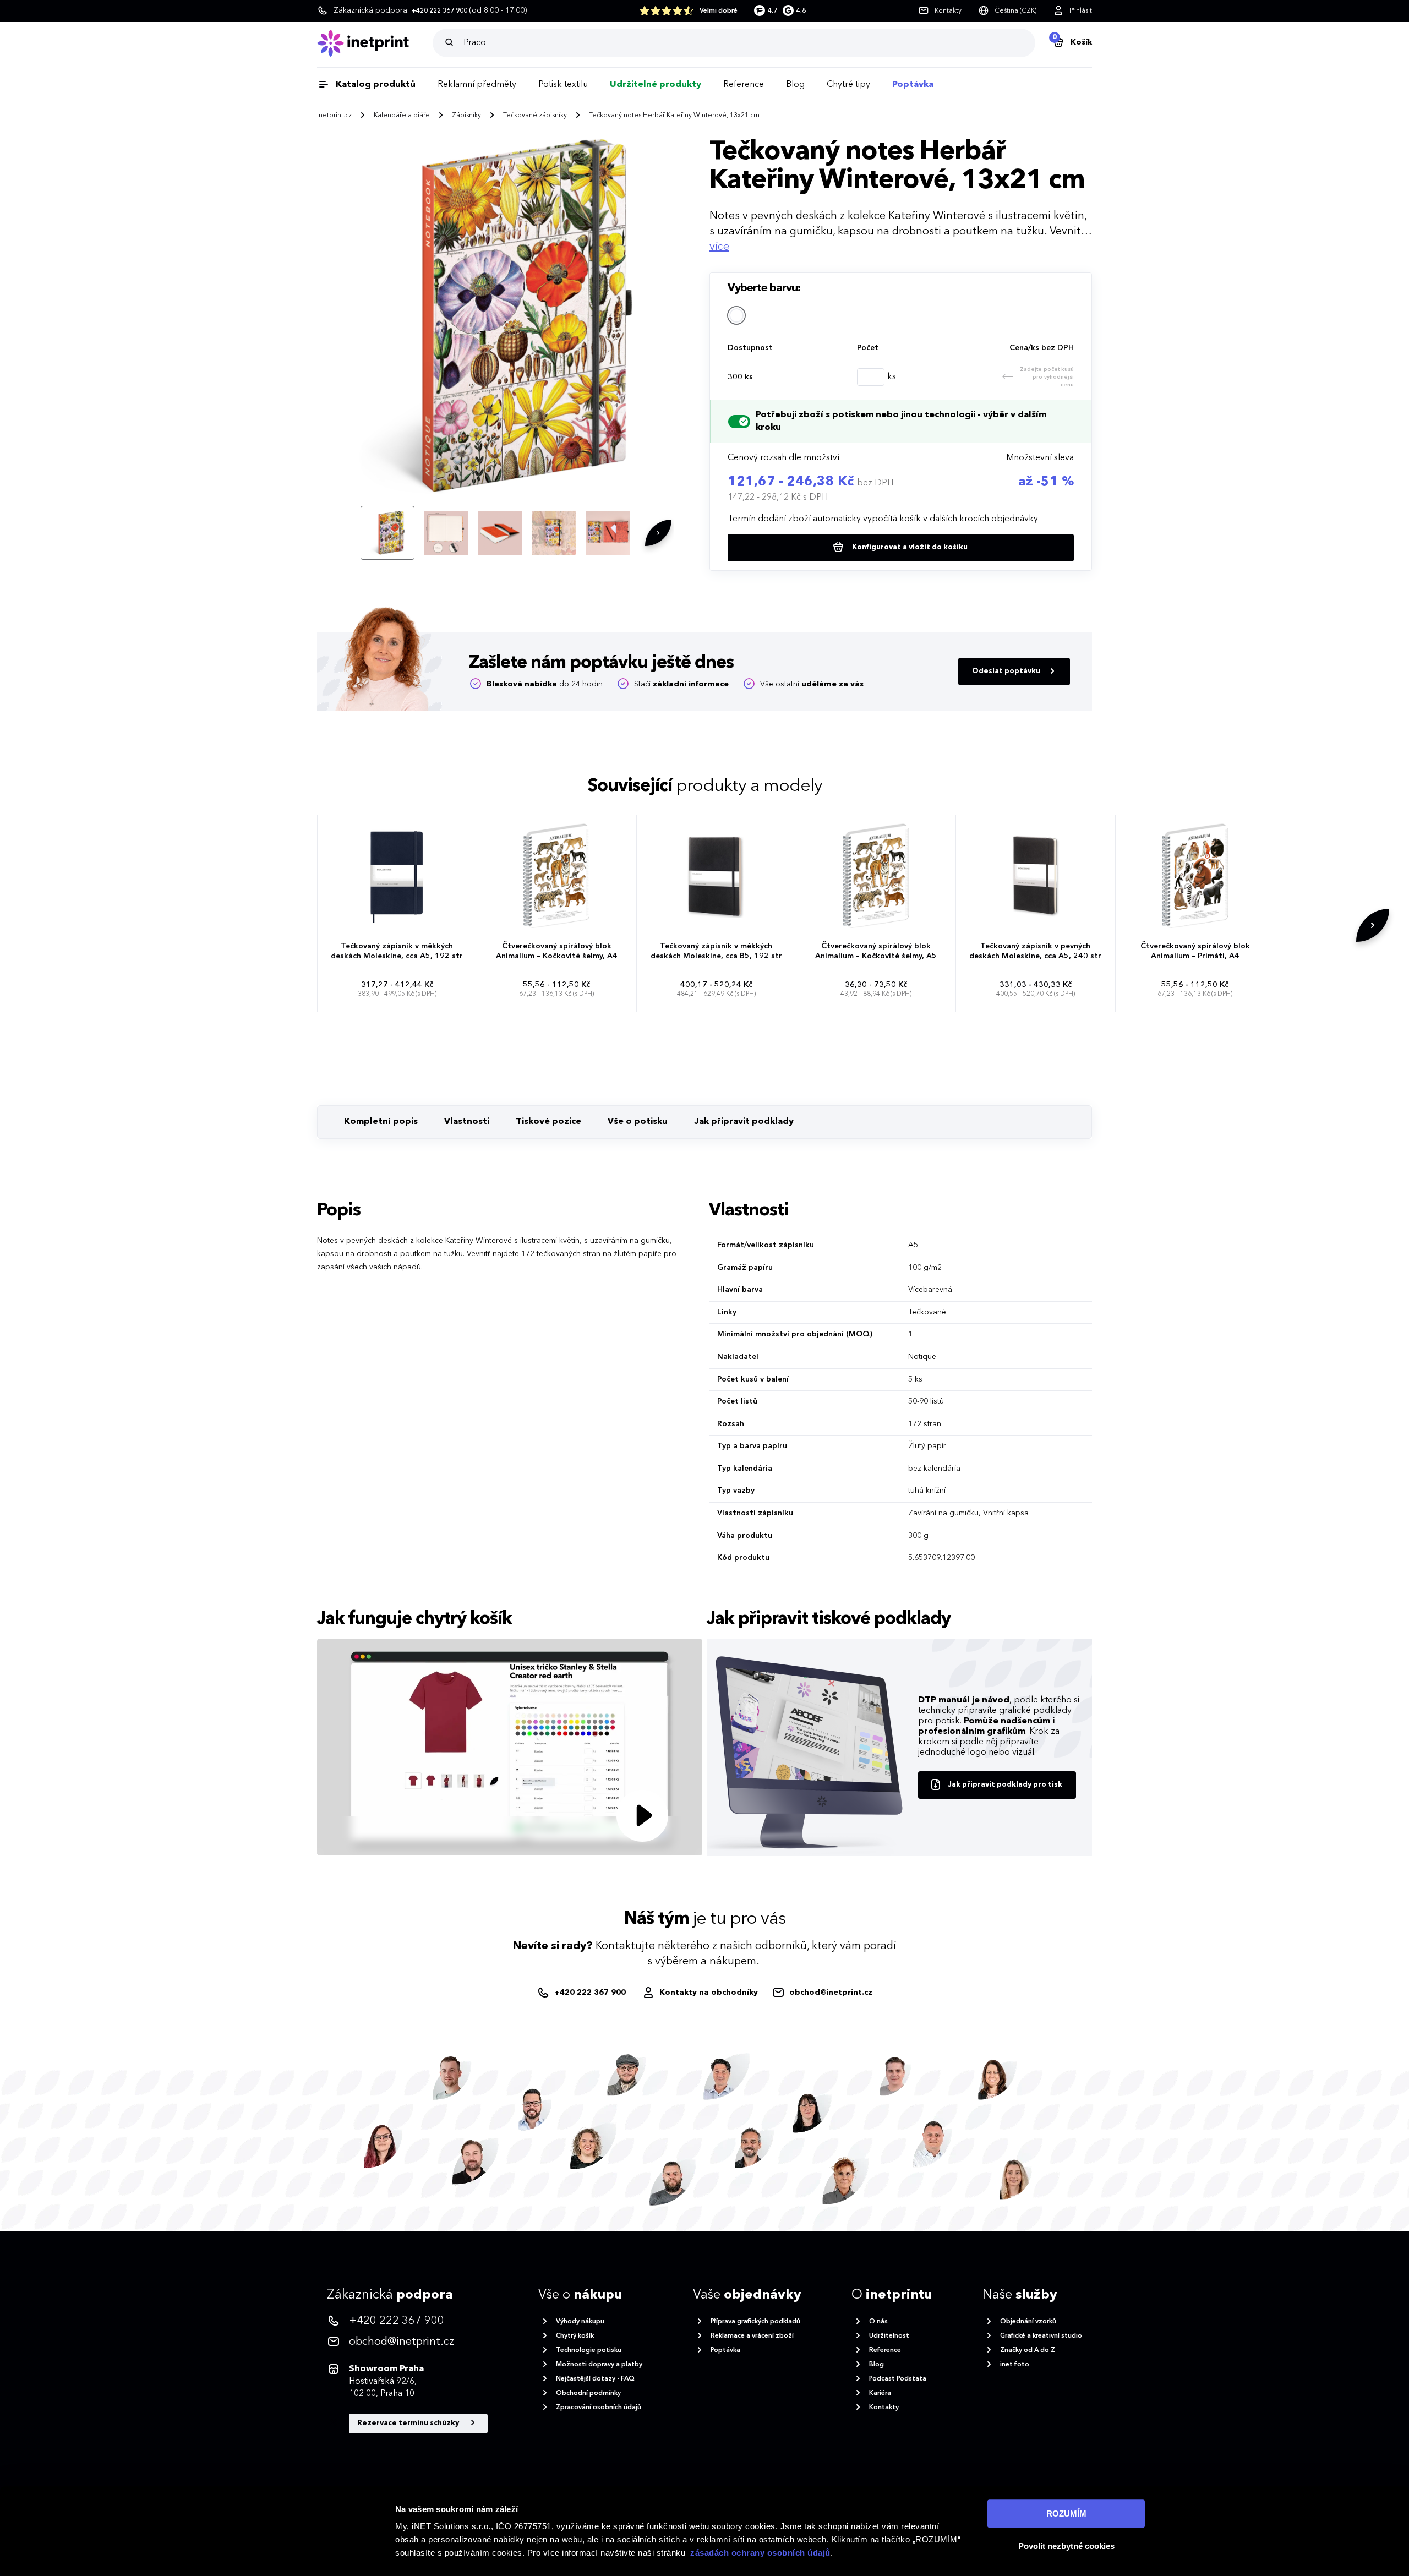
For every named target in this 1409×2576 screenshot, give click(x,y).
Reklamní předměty (477, 85)
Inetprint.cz (334, 116)
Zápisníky (466, 116)
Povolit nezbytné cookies (1066, 2546)
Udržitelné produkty (656, 85)
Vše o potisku (638, 1122)
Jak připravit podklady (744, 1122)
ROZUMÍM (1066, 2514)
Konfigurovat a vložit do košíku (909, 547)
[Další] (658, 533)
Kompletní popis (381, 1122)
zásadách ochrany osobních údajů (760, 2553)
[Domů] (375, 43)
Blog (795, 85)
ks (740, 377)
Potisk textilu (563, 85)
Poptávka (913, 85)
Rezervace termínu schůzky (409, 2423)
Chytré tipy (848, 85)
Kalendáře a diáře (402, 116)
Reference (744, 85)
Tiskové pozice (548, 1122)
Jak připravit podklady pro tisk (1005, 1785)
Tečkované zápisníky (535, 116)
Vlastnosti (467, 1122)
